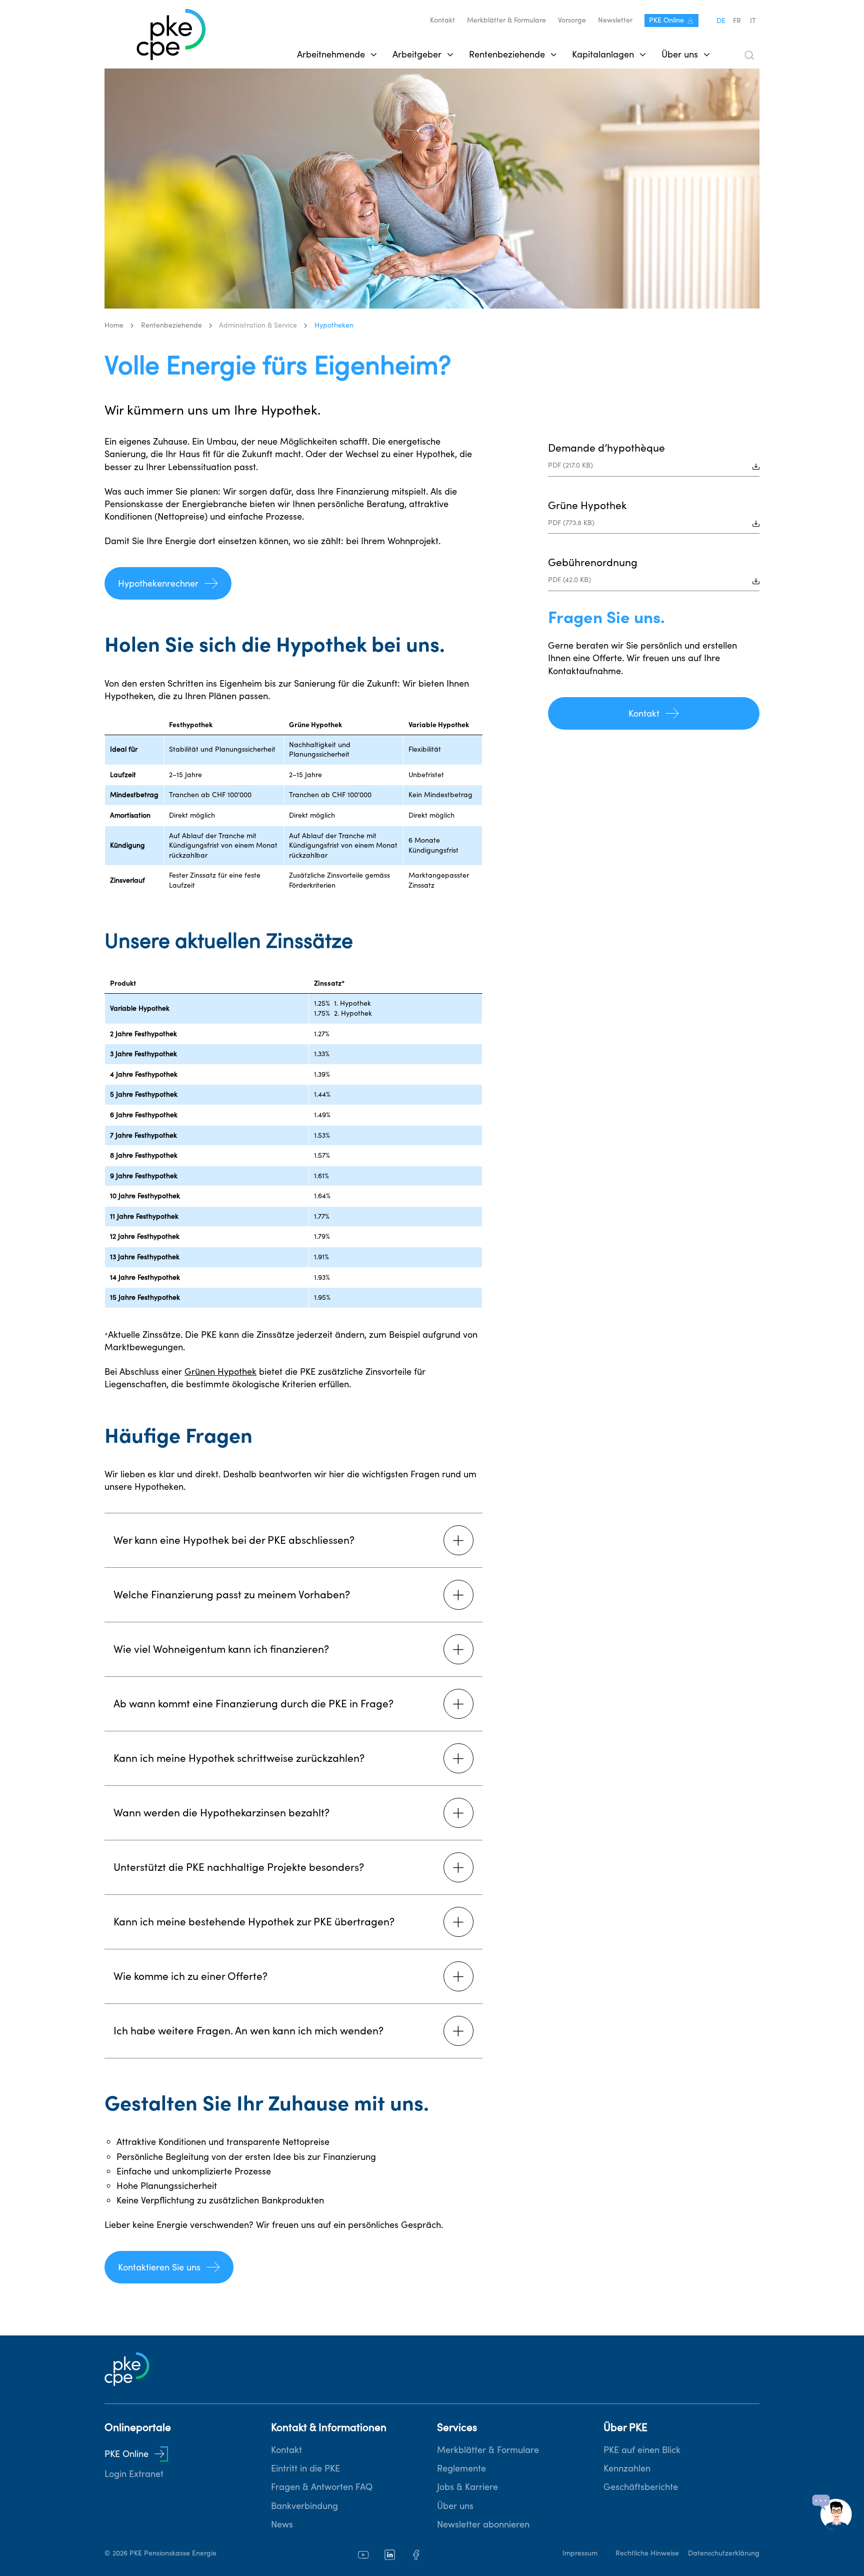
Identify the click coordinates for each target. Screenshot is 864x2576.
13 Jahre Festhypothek (145, 1257)
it (753, 21)
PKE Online (666, 20)
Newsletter (615, 20)
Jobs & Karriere (467, 2487)
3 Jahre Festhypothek (143, 1054)
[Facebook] (416, 2555)
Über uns (455, 2506)
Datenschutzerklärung (724, 2553)
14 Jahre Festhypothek (145, 1277)
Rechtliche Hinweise (647, 2553)
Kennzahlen (627, 2468)
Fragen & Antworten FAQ (322, 2487)
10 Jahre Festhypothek (145, 1196)
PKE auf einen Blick (642, 2450)
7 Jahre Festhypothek (143, 1135)
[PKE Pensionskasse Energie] (171, 35)
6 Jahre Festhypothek (144, 1115)
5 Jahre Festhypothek (144, 1094)
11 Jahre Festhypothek (144, 1216)
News (282, 2524)
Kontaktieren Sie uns (159, 2267)
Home (114, 325)
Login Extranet (134, 2474)
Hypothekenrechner (158, 583)
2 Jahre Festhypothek (143, 1034)
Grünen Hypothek (220, 1372)
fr (737, 21)
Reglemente (461, 2468)
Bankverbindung (304, 2506)
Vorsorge (572, 20)
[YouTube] (363, 2555)
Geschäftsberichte (641, 2487)
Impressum (580, 2553)
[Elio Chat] (832, 2512)
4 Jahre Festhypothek (144, 1074)
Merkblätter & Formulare (506, 20)
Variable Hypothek (140, 1008)
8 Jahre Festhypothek (144, 1155)
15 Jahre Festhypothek (145, 1297)
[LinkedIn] (390, 2555)
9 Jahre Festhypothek (144, 1176)
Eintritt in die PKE (305, 2468)
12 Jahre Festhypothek (145, 1236)
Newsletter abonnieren (483, 2524)
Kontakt (442, 20)
